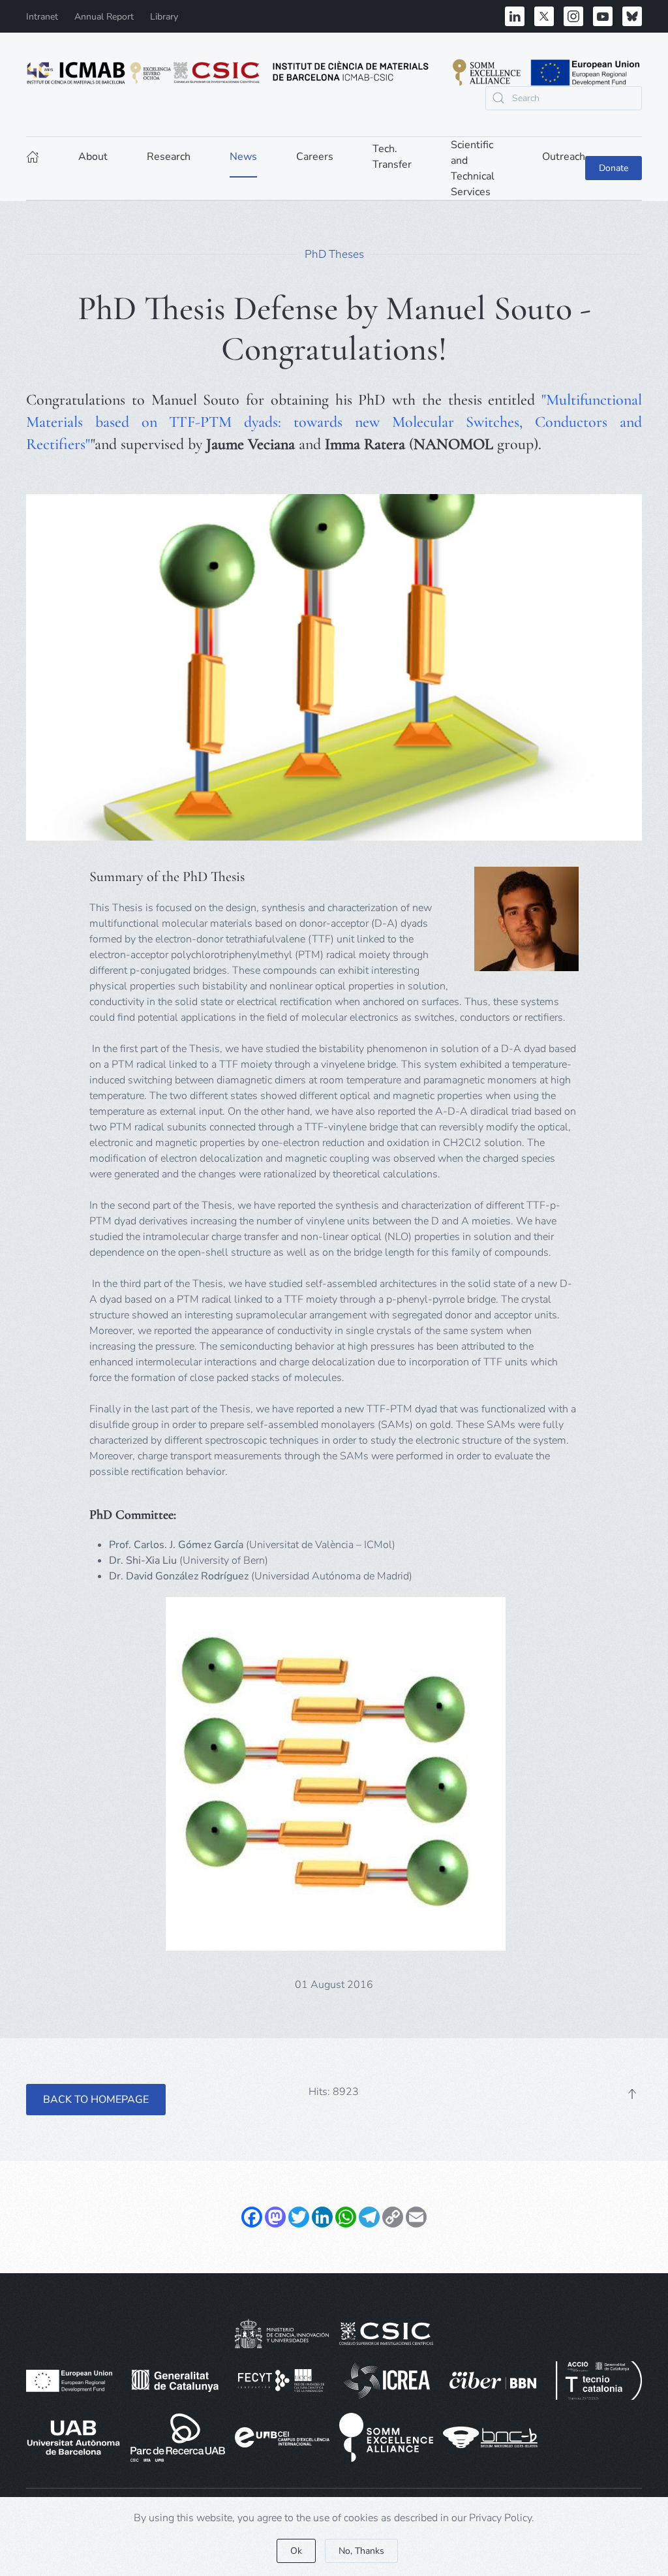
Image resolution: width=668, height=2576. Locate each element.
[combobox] (564, 98)
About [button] (93, 157)
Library (164, 17)
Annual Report (104, 17)
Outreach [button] (564, 157)
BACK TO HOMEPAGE (96, 2100)
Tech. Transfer (392, 157)
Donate (614, 168)
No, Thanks (361, 2551)
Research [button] (169, 157)
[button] (632, 2094)
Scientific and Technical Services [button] (473, 168)
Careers (315, 157)
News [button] (243, 157)
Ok (296, 2551)
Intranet (42, 17)
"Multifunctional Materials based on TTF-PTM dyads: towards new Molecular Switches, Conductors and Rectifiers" (334, 422)
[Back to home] (334, 72)
